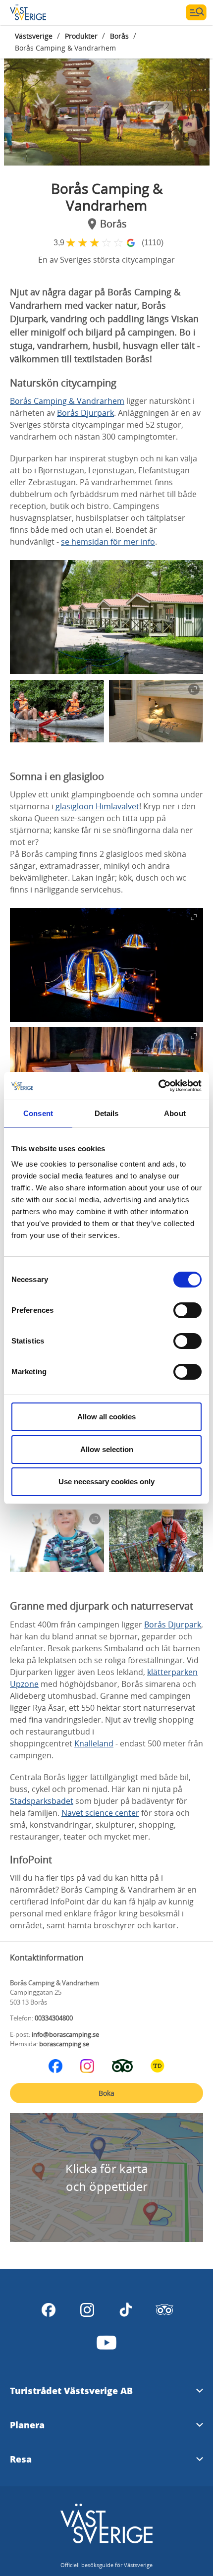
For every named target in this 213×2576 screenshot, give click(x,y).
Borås (119, 36)
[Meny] (196, 12)
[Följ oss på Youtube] (106, 2343)
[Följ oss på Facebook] (55, 2066)
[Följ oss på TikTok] (126, 2310)
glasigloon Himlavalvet (97, 806)
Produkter (81, 36)
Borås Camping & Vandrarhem (67, 401)
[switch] (187, 1310)
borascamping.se (64, 2044)
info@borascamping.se (65, 2034)
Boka (106, 2093)
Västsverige (34, 36)
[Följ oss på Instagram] (87, 2066)
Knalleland (94, 1743)
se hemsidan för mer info (108, 542)
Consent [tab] (38, 1113)
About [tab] (175, 1113)
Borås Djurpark (85, 413)
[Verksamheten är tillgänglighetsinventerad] (158, 2066)
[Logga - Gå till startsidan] (45, 12)
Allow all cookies (106, 1417)
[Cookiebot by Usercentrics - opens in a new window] (158, 1086)
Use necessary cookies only (106, 1482)
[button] (107, 106)
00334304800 (54, 2018)
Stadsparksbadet (42, 1801)
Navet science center (100, 1813)
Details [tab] (107, 1113)
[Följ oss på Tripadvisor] (122, 2066)
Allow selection (107, 1449)
